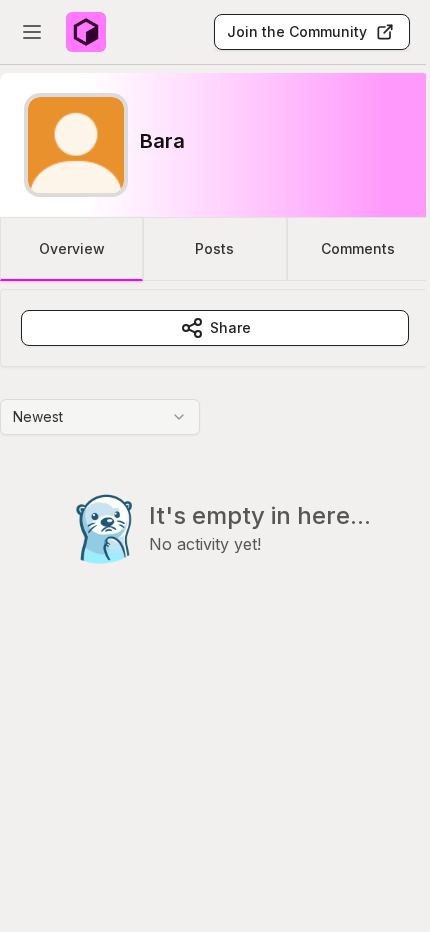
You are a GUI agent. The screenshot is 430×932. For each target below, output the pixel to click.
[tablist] (215, 249)
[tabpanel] (215, 467)
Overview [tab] (72, 248)
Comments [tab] (358, 248)
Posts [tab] (214, 248)
